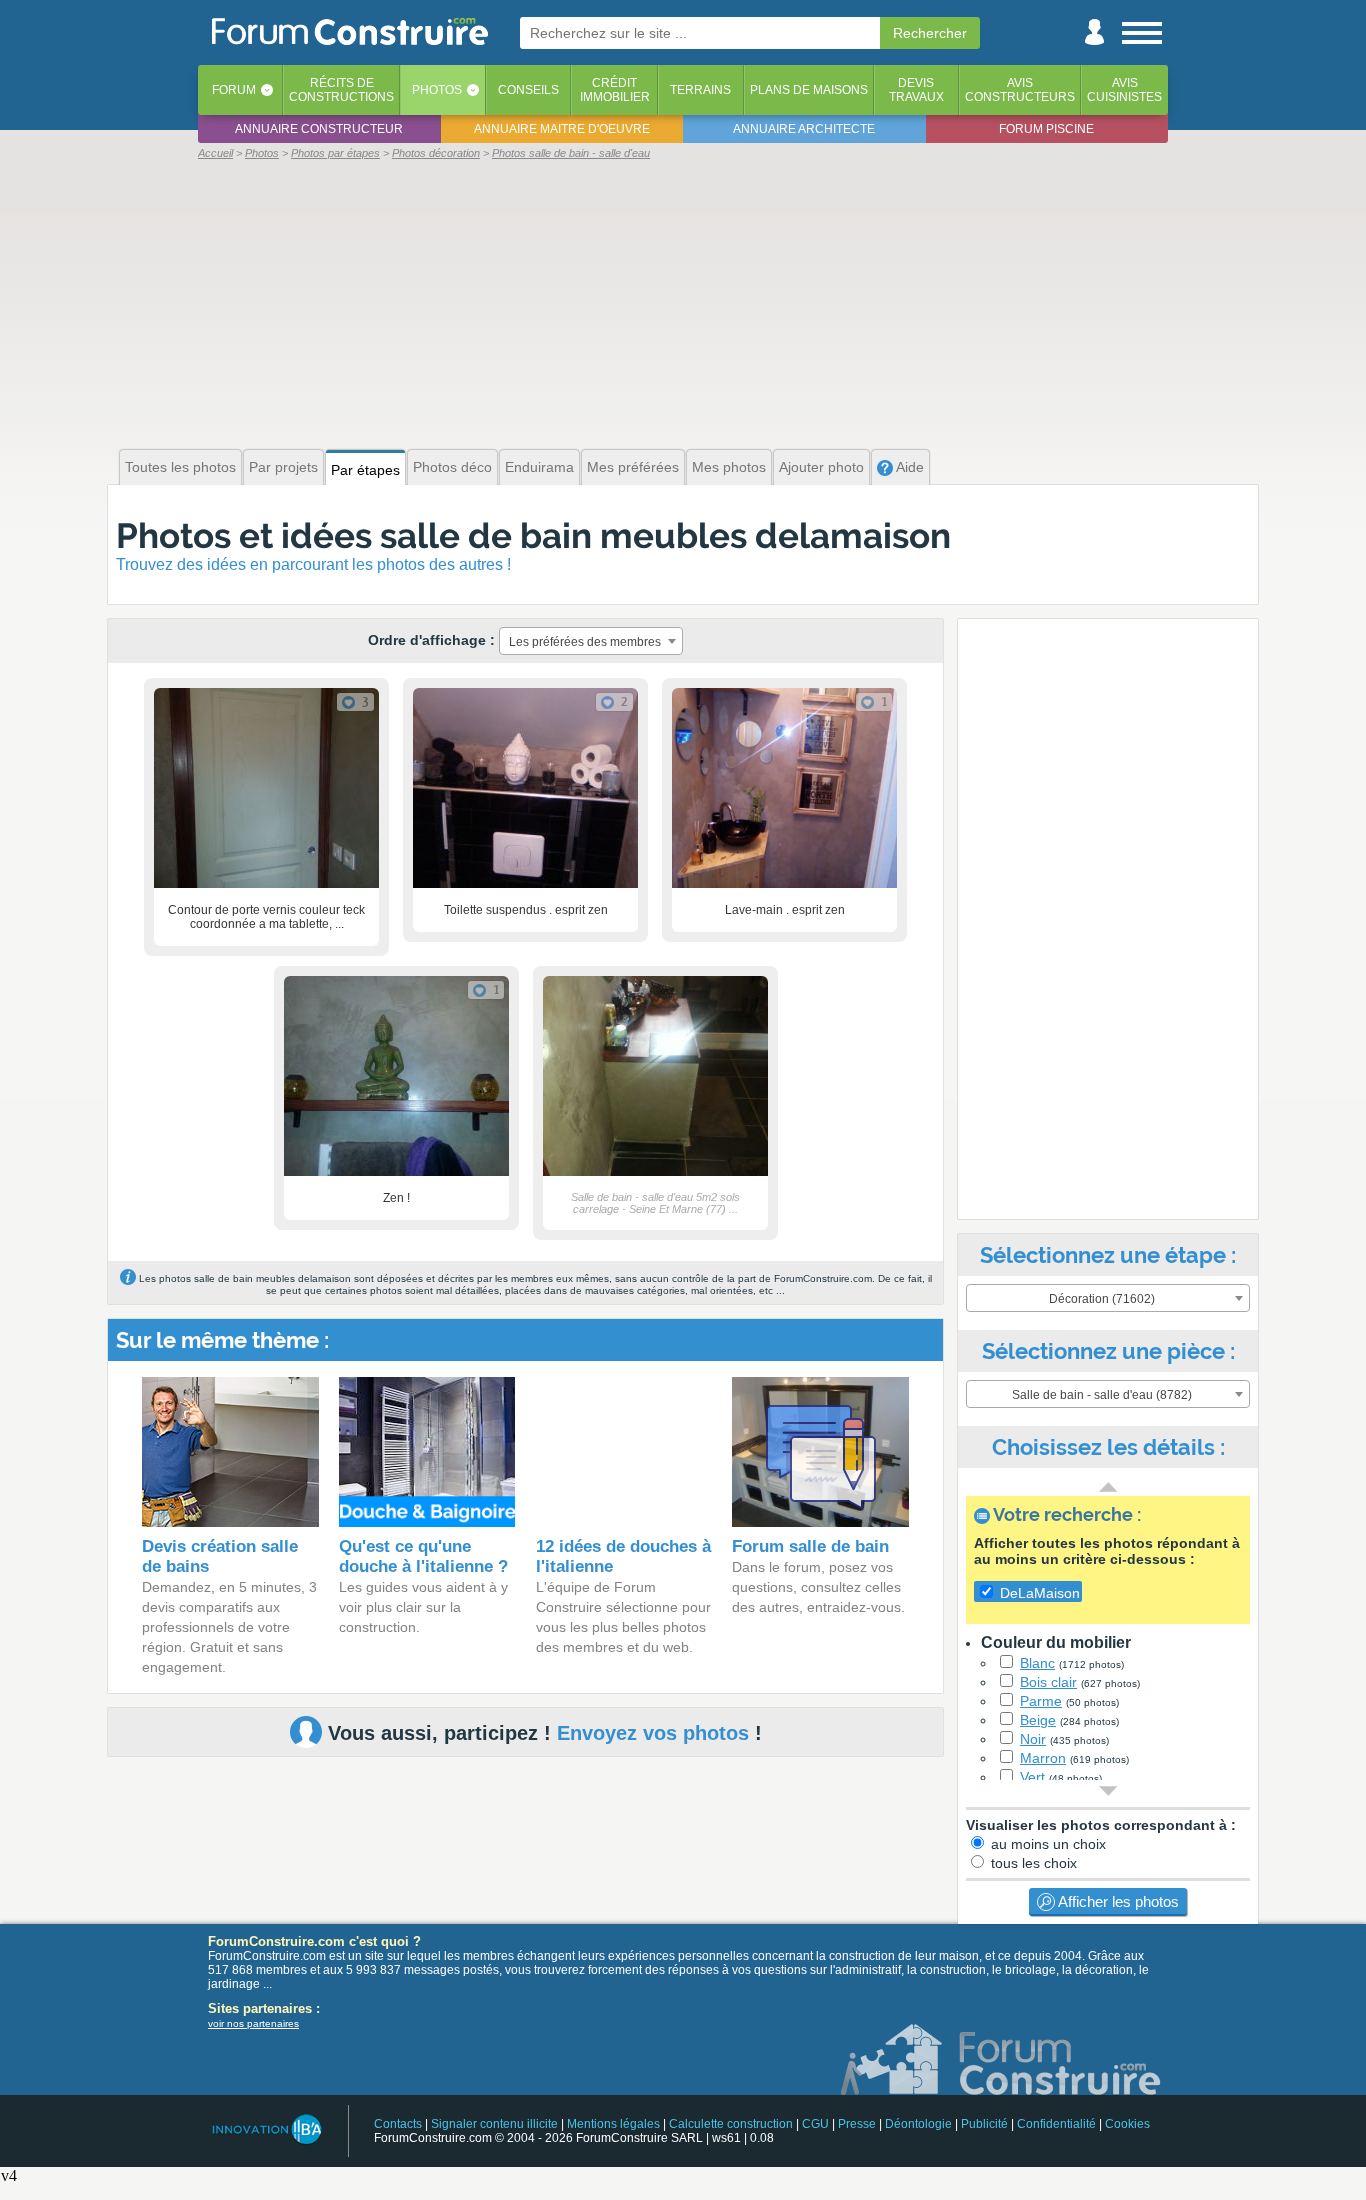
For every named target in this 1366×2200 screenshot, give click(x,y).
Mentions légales (613, 2124)
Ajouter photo (821, 467)
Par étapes (365, 470)
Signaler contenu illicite (494, 2124)
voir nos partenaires (253, 2023)
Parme (1041, 1701)
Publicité (984, 2124)
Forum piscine (1046, 129)
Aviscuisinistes (1124, 90)
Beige (1038, 1720)
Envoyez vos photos (653, 1733)
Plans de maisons (809, 90)
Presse (857, 2124)
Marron (1043, 1758)
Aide (908, 467)
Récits (341, 90)
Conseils (528, 90)
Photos (437, 90)
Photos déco (452, 467)
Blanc (1037, 1663)
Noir (1033, 1739)
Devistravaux (916, 90)
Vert (1032, 1777)
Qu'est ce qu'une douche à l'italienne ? (423, 1556)
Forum (234, 90)
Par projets (283, 467)
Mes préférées (633, 467)
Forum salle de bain (810, 1546)
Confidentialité (1056, 2124)
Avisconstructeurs (1020, 90)
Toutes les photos (180, 467)
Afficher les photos (1117, 1901)
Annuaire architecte (804, 129)
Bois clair (1048, 1682)
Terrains (700, 90)
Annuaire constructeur (319, 129)
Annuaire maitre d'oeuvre (562, 129)
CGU (815, 2124)
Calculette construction (731, 2124)
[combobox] (591, 641)
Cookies (1127, 2124)
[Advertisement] (683, 302)
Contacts (398, 2124)
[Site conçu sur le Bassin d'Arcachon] (265, 2129)
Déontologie (918, 2124)
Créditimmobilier (615, 90)
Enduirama (539, 467)
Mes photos (729, 467)
